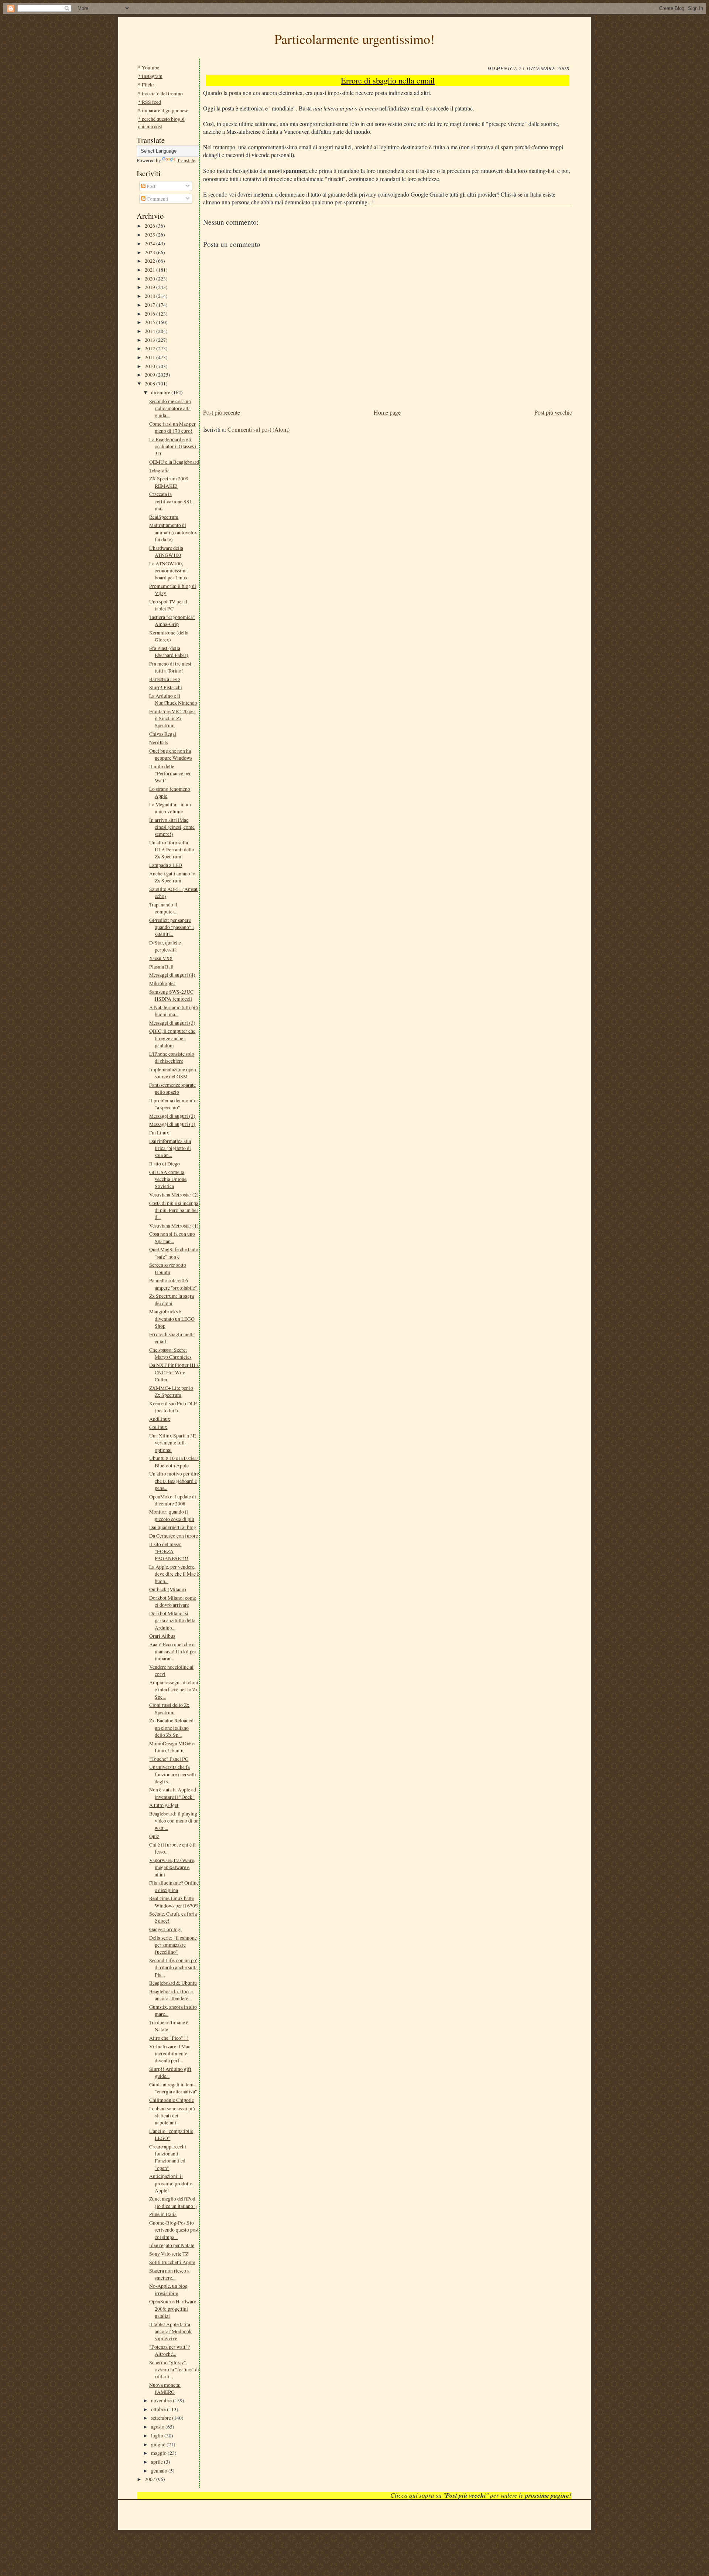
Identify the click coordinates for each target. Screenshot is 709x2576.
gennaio (160, 2470)
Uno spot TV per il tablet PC (168, 605)
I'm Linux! (160, 1132)
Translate (186, 160)
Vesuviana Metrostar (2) (174, 1195)
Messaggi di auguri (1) (172, 1124)
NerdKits (159, 742)
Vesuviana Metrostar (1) (174, 1226)
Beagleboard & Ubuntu (173, 1983)
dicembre (161, 392)
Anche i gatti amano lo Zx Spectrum (172, 877)
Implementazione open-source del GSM (174, 1073)
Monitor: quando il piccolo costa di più (172, 1515)
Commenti (157, 199)
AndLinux (160, 1419)
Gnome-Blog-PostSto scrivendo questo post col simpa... (174, 2230)
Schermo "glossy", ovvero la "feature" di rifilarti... (174, 2369)
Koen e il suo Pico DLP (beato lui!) (173, 1407)
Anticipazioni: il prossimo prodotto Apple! (171, 2183)
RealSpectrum (164, 517)
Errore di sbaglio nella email (388, 80)
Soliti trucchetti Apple (172, 2262)
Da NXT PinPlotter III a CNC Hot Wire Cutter (174, 1372)
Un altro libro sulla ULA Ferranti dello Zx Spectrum (172, 850)
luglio (158, 2435)
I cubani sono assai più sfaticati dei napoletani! (172, 2116)
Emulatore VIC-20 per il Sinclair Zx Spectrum (172, 718)
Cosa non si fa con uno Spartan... (172, 1237)
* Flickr (146, 84)
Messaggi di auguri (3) (172, 1023)
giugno (159, 2444)
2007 (150, 2479)
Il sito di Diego (165, 1163)
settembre (162, 2418)
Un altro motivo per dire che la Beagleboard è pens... (174, 1481)
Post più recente (222, 412)
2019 (150, 287)
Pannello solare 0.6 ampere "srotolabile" (173, 1284)
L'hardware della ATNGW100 (166, 551)
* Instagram (150, 76)
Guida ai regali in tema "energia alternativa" (173, 2088)
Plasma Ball (161, 967)
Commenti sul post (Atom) (258, 429)
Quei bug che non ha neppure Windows (171, 754)
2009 (150, 375)
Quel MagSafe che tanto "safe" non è (174, 1253)
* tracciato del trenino (160, 93)
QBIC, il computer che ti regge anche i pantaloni (172, 1038)
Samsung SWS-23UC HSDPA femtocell (171, 995)
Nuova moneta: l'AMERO (165, 2388)
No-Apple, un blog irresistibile (168, 2289)
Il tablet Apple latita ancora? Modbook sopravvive (170, 2331)
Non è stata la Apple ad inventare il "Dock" (173, 1793)
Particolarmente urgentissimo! (354, 39)
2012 (150, 348)
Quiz (154, 1836)
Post (150, 186)
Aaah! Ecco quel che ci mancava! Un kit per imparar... (173, 1651)
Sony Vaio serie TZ (169, 2254)
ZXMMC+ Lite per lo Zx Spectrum (171, 1391)
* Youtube (149, 67)
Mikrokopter (162, 983)
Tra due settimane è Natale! (169, 2026)
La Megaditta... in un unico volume (170, 808)
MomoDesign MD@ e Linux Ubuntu (172, 1747)
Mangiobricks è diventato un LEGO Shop (172, 1318)
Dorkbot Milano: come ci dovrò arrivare (173, 1601)
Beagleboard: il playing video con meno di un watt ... (174, 1821)
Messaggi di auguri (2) (172, 1116)
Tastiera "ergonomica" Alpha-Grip (172, 620)
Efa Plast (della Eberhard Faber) (169, 651)
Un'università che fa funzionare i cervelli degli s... (173, 1774)
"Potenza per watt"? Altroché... (169, 2350)
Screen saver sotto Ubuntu (168, 1268)
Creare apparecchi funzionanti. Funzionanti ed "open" (168, 2157)
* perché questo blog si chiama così (161, 122)
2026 (150, 226)
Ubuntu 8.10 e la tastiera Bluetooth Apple (174, 1461)
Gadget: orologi (165, 1929)
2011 (150, 357)
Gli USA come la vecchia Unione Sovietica (168, 1179)
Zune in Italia (163, 2214)
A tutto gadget (164, 1805)
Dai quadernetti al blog (173, 1527)
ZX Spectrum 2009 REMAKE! (169, 482)
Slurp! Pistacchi (166, 687)
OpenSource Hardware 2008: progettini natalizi (173, 2308)
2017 (150, 305)
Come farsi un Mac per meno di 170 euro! (172, 427)
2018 (150, 296)
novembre (162, 2400)
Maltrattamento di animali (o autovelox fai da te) (173, 532)
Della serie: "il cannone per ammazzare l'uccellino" (173, 1945)
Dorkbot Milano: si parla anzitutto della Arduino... (172, 1620)
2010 (150, 366)
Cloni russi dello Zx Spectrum (169, 1708)
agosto (158, 2427)
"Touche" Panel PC (169, 1759)
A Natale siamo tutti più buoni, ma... (174, 1011)
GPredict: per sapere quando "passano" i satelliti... (172, 927)
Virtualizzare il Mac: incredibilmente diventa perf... (170, 2053)
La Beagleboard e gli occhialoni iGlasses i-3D (174, 446)
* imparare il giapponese (163, 110)
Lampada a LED (166, 865)
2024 (150, 243)
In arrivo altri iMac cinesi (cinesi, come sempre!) (172, 827)
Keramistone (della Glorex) (169, 636)
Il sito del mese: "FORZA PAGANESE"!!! (169, 1551)
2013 (150, 340)
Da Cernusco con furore (174, 1536)
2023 (150, 252)
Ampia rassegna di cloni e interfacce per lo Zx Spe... (174, 1689)
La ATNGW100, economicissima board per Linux (168, 571)
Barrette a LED (165, 679)
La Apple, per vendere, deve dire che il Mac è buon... (174, 1574)
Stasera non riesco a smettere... (169, 2274)
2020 (150, 278)
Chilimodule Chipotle (172, 2100)
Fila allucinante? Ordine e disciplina (174, 1886)
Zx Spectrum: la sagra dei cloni (172, 1299)
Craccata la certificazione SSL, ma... (171, 501)
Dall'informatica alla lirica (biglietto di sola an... (170, 1148)
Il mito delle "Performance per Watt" (170, 773)
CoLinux (158, 1427)
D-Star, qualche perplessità (165, 946)
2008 (150, 383)
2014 (150, 331)
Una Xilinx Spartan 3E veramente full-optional (172, 1443)
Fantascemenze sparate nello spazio (172, 1088)
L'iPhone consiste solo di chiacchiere (172, 1057)
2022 (150, 261)
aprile (157, 2462)
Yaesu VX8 (161, 958)
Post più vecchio (553, 412)
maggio (159, 2453)
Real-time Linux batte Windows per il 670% (174, 1902)
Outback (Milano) (168, 1589)
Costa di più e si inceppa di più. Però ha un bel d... (174, 1210)
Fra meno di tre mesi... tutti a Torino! (172, 667)
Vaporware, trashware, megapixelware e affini (172, 1867)
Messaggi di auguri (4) (172, 975)
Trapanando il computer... (163, 908)
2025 (150, 234)
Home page (387, 412)
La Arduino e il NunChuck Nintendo (173, 699)
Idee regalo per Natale (172, 2245)
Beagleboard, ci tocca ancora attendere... (171, 1995)
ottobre (159, 2409)
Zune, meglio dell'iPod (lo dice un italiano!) (173, 2202)
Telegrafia (159, 470)
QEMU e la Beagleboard (174, 462)
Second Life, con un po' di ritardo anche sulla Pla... (173, 1967)
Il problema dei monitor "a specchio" (174, 1104)
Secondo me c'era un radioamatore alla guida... (170, 408)
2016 (150, 314)
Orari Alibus (162, 1636)
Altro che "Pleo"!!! (169, 2038)
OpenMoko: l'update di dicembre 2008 (173, 1500)
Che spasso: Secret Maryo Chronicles (170, 1353)
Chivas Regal (163, 734)
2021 (150, 270)
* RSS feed (150, 102)
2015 (150, 322)
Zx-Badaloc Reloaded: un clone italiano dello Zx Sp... (172, 1728)
